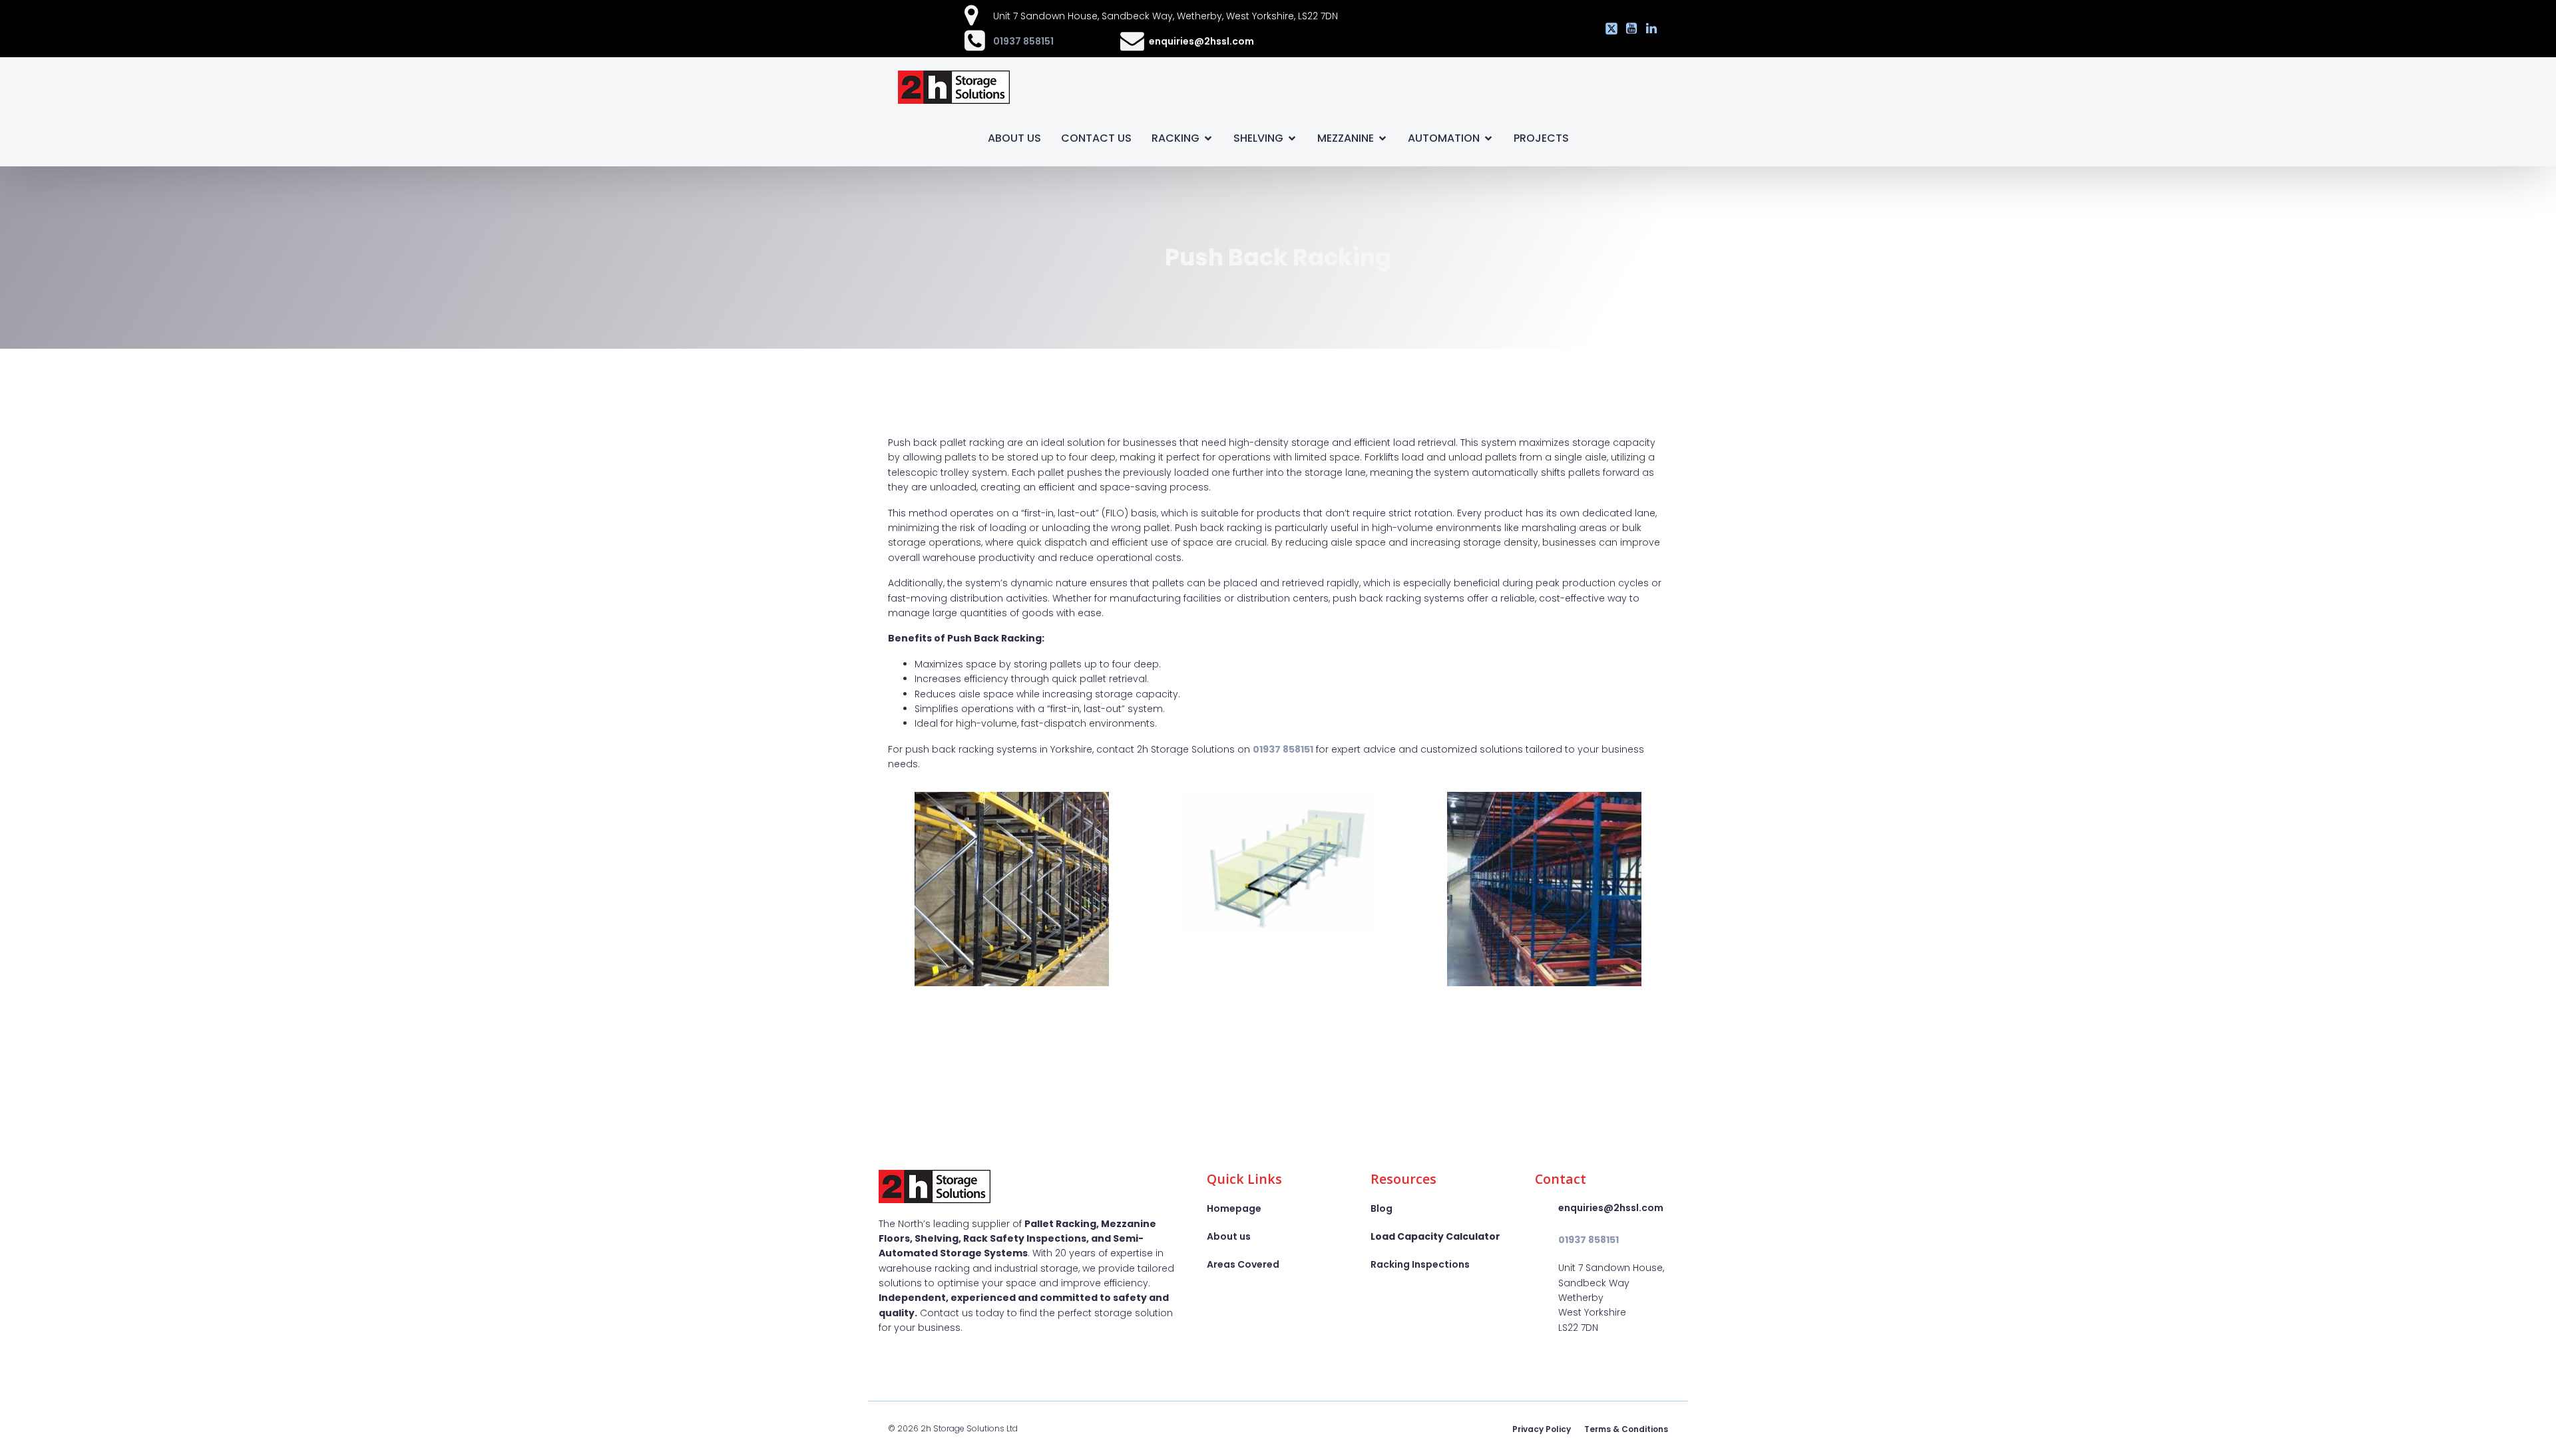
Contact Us (1096, 138)
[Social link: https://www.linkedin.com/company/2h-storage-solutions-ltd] (1648, 29)
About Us (1014, 138)
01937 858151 (1023, 41)
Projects (1541, 138)
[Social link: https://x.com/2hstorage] (1608, 29)
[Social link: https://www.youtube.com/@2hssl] (1628, 29)
